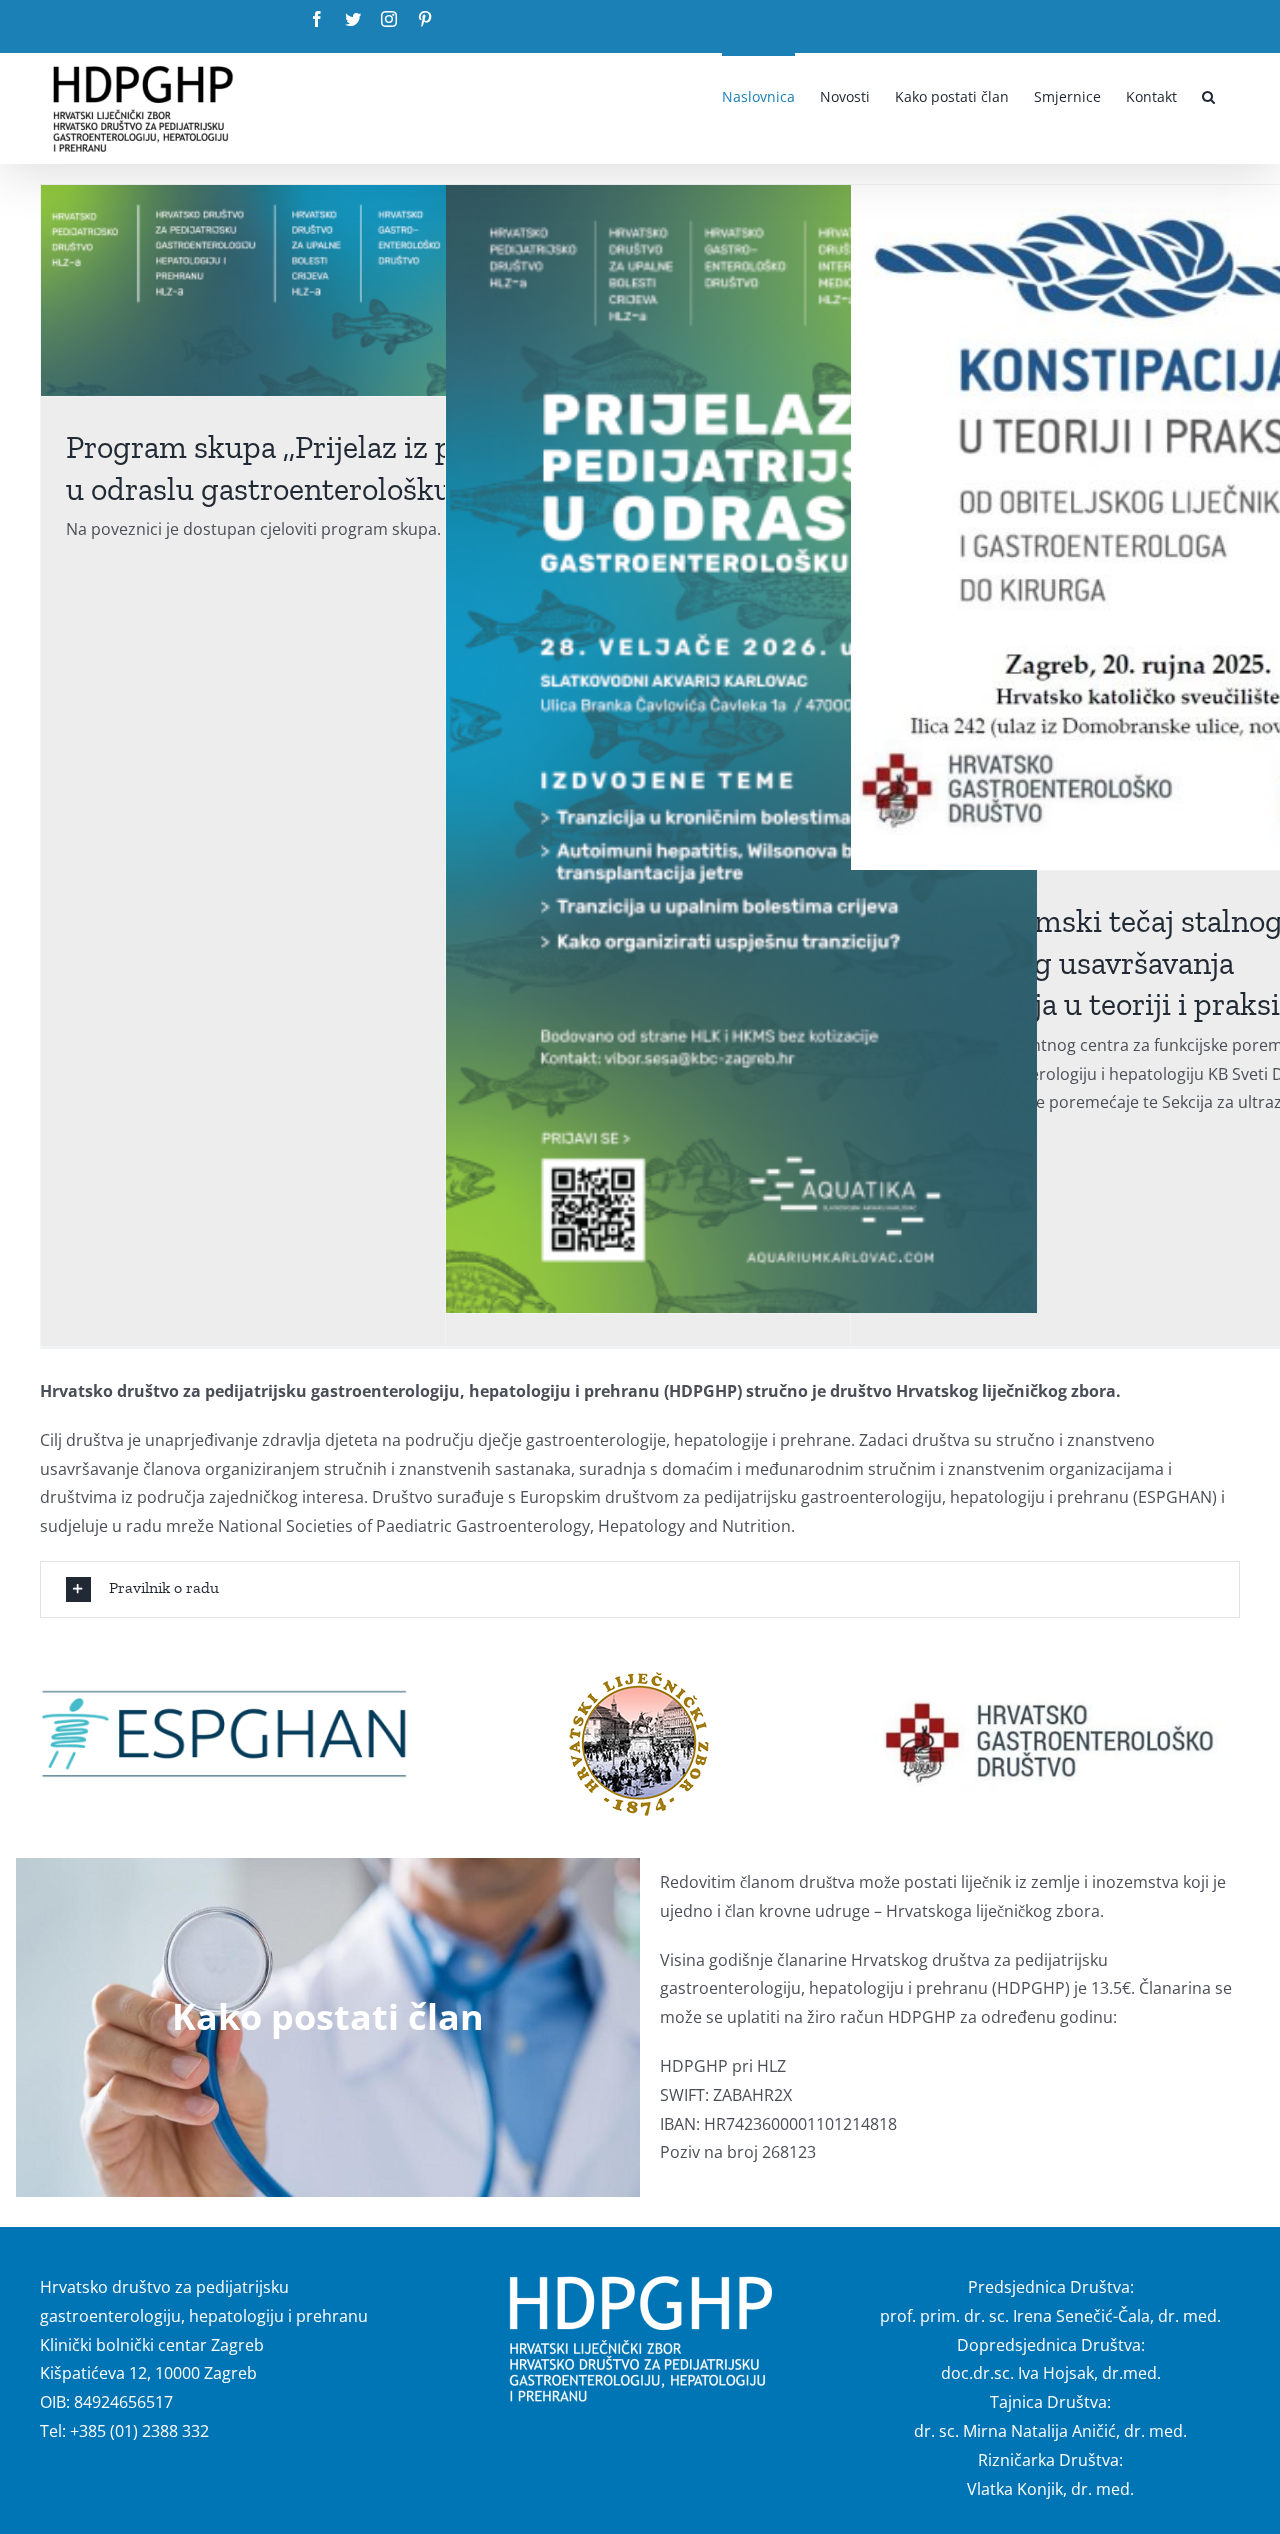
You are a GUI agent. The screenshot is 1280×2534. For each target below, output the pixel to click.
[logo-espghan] (224, 1696)
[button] (1208, 95)
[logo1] (1056, 1696)
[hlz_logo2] (640, 1676)
